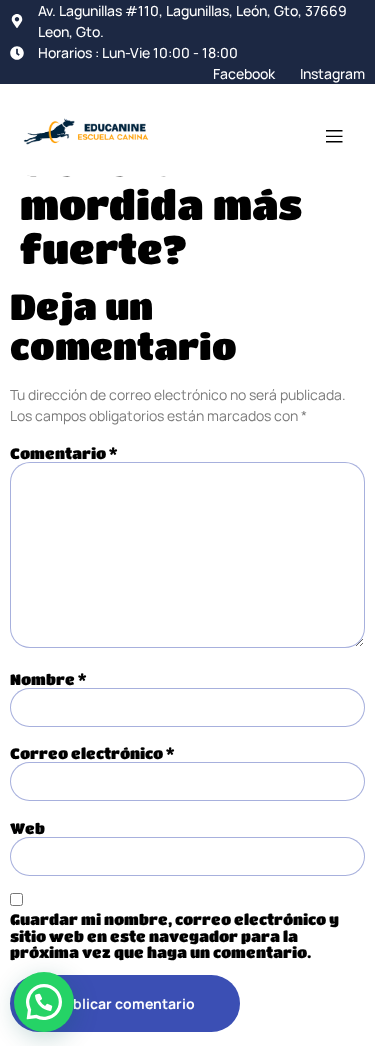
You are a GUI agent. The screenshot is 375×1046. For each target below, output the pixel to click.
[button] (44, 1002)
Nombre (48, 679)
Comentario (63, 453)
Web (27, 828)
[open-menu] (334, 138)
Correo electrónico (92, 753)
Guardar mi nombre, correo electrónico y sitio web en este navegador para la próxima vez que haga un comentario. (174, 936)
